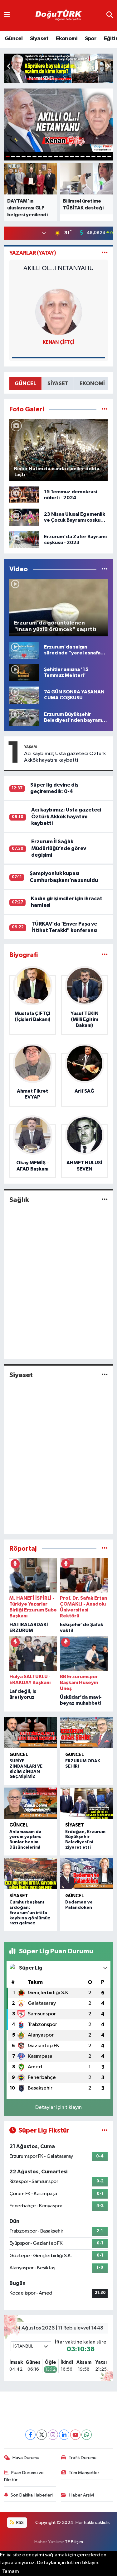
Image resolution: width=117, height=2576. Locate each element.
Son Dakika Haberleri (32, 2495)
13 (72, 156)
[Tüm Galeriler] (105, 409)
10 (56, 156)
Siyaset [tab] (58, 383)
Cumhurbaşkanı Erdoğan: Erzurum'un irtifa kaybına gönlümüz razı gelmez (30, 1913)
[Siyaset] (105, 1375)
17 (93, 156)
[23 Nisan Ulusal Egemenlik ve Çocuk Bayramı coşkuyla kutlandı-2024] (24, 517)
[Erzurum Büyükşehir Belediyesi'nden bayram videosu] (24, 717)
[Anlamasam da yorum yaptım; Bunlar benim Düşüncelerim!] (31, 1803)
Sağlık (19, 1200)
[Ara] (110, 15)
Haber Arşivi (82, 2495)
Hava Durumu (26, 2458)
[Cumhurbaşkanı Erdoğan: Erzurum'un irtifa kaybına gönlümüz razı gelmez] (31, 1874)
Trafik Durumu (83, 2458)
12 (67, 156)
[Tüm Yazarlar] (105, 253)
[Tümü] (105, 955)
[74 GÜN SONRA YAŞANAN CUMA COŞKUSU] (24, 695)
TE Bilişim (74, 2542)
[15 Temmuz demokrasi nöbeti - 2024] (24, 495)
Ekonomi (67, 39)
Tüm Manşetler (84, 2473)
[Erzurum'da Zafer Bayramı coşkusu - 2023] (24, 540)
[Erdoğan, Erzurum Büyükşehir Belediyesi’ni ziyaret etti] (87, 1803)
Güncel (14, 39)
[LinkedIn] (64, 2435)
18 (99, 156)
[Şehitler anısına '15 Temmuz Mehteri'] (24, 672)
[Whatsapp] (87, 2435)
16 (88, 156)
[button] (108, 67)
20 (109, 156)
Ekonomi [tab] (92, 383)
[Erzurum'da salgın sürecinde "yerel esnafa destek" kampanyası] (24, 650)
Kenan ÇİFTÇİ (58, 342)
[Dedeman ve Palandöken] (87, 1874)
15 (83, 156)
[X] (42, 2435)
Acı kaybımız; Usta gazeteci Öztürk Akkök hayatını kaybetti (65, 757)
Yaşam (30, 747)
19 (104, 156)
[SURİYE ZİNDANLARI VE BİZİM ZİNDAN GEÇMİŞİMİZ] (31, 1732)
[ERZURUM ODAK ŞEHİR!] (87, 1732)
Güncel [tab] (25, 383)
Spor (91, 39)
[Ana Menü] (7, 15)
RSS (19, 2523)
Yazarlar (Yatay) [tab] (33, 253)
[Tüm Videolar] (105, 569)
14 (77, 156)
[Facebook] (30, 2435)
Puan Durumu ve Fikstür (24, 2476)
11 (61, 156)
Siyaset (39, 39)
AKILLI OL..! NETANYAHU (58, 268)
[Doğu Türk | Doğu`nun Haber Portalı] (58, 16)
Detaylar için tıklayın (58, 2107)
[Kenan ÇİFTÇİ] (59, 312)
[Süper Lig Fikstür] (105, 2131)
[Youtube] (75, 2435)
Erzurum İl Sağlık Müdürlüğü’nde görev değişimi (59, 848)
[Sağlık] (105, 1200)
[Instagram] (53, 2435)
